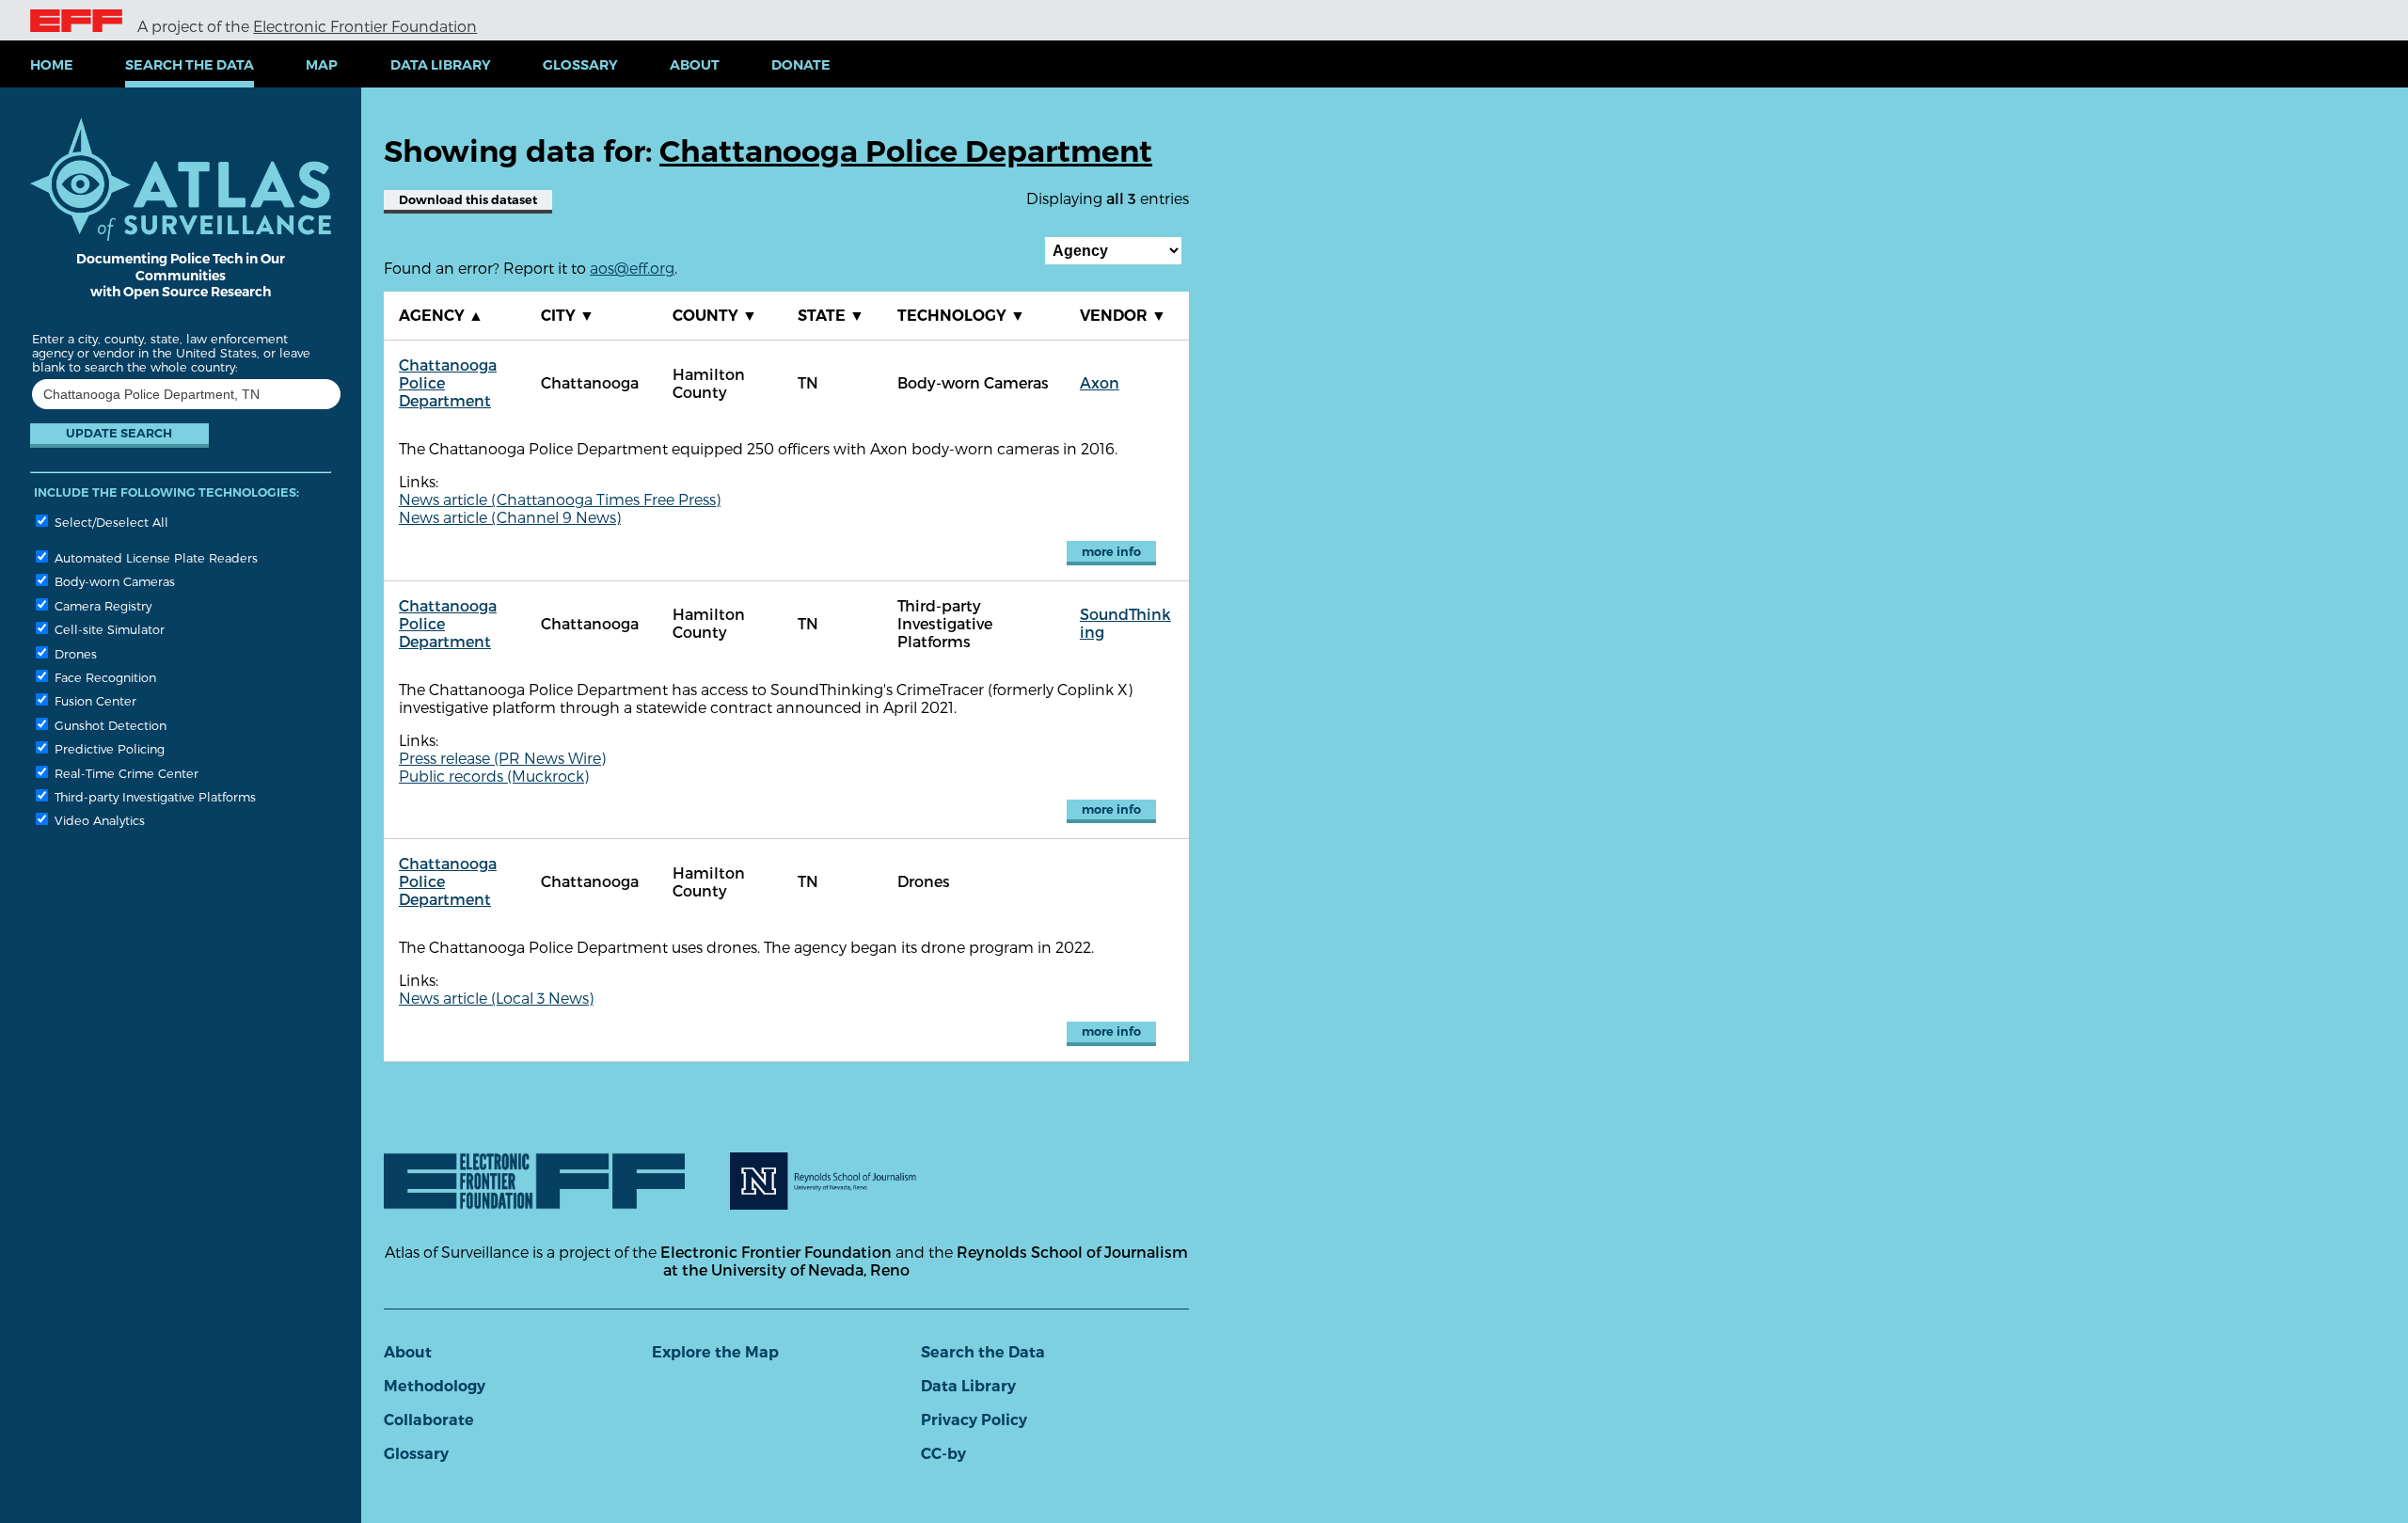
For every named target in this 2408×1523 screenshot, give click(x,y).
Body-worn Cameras (113, 581)
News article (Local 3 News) (496, 998)
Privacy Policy (974, 1420)
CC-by (943, 1454)
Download (468, 200)
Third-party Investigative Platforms (153, 796)
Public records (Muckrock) (494, 776)
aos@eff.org (632, 268)
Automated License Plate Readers (154, 557)
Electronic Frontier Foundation (365, 26)
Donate (801, 65)
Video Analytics (98, 820)
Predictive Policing (108, 748)
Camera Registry (101, 605)
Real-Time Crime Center (125, 773)
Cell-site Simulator (108, 629)
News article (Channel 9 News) (510, 517)
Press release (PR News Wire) (502, 758)
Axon (1100, 382)
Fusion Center (94, 700)
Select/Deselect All (110, 522)
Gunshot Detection (109, 725)
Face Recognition (103, 677)
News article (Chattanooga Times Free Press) (560, 499)
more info (1111, 552)
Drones (74, 653)
